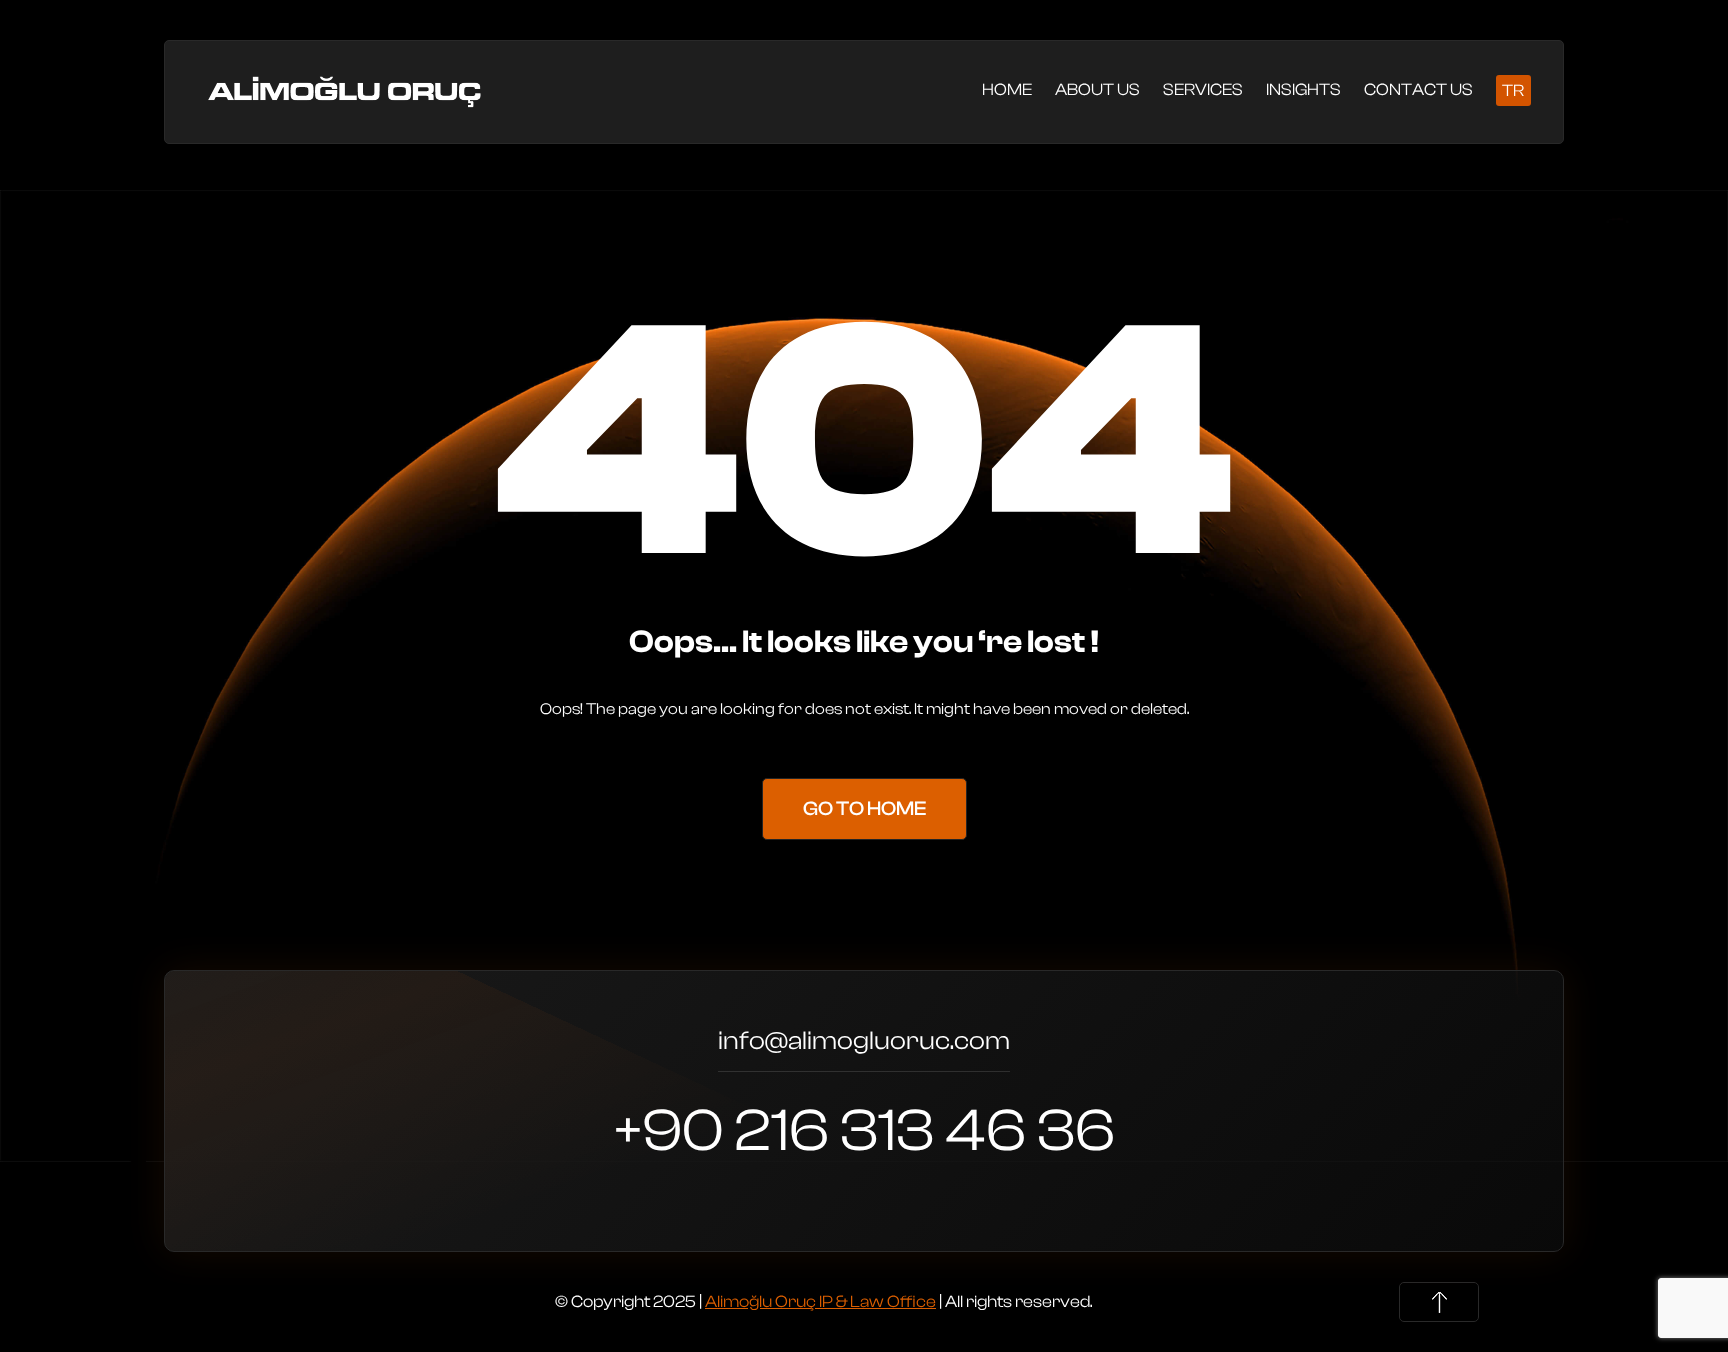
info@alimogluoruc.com (864, 1043)
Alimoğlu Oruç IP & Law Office (820, 1301)
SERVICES (1203, 89)
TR (1513, 91)
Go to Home (864, 808)
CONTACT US (1418, 89)
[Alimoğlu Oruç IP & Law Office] (347, 90)
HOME (1007, 89)
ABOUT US (1097, 89)
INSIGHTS (1303, 89)
